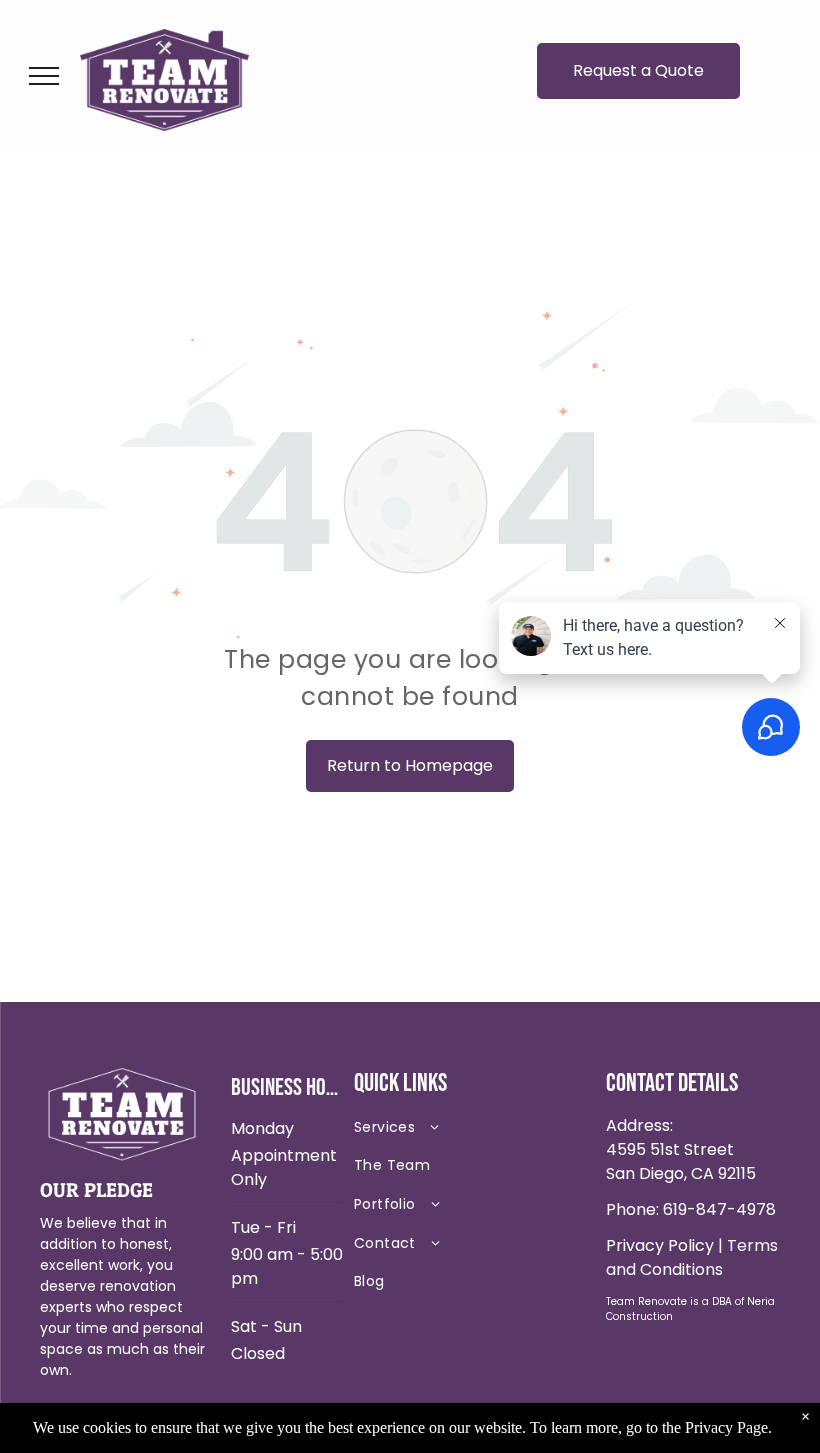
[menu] (44, 76)
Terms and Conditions (692, 1257)
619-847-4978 (719, 1209)
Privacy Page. (728, 1427)
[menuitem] (472, 1131)
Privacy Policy (660, 1245)
